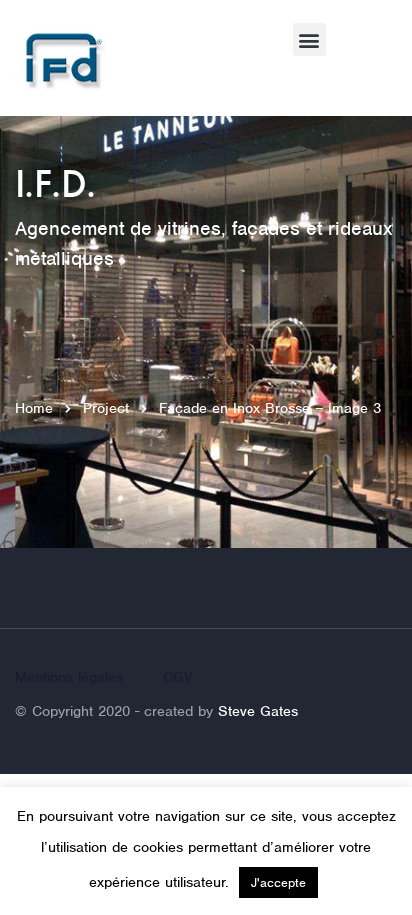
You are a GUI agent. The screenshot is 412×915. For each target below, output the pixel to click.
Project (106, 408)
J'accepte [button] (278, 882)
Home (34, 408)
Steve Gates (258, 711)
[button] (309, 39)
